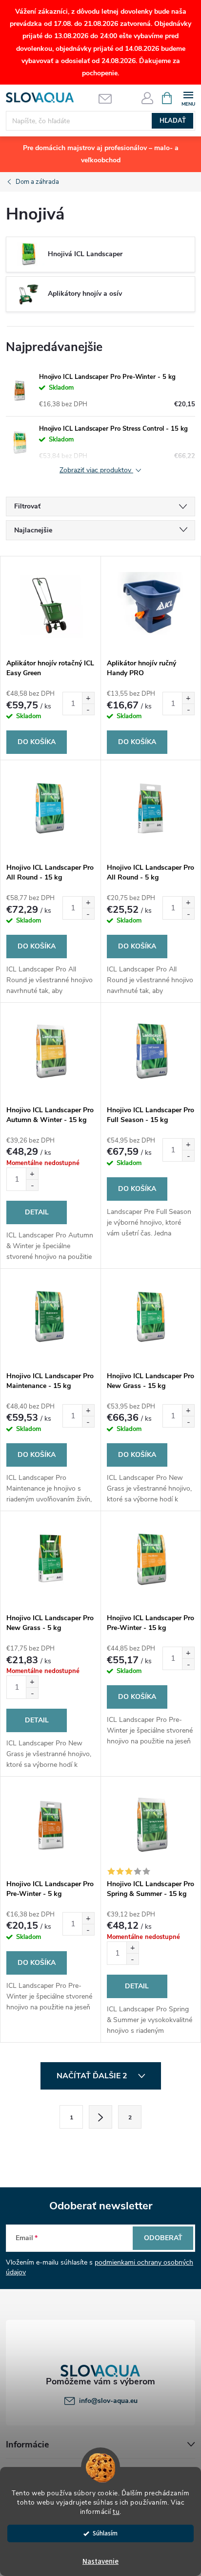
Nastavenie (100, 2562)
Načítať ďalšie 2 (93, 2076)
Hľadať (173, 121)
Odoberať (163, 2238)
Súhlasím (105, 2533)
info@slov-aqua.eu (108, 2401)
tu (116, 2512)
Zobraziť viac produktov (96, 471)
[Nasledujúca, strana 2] (100, 2117)
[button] (88, 698)
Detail (37, 1212)
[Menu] (188, 98)
